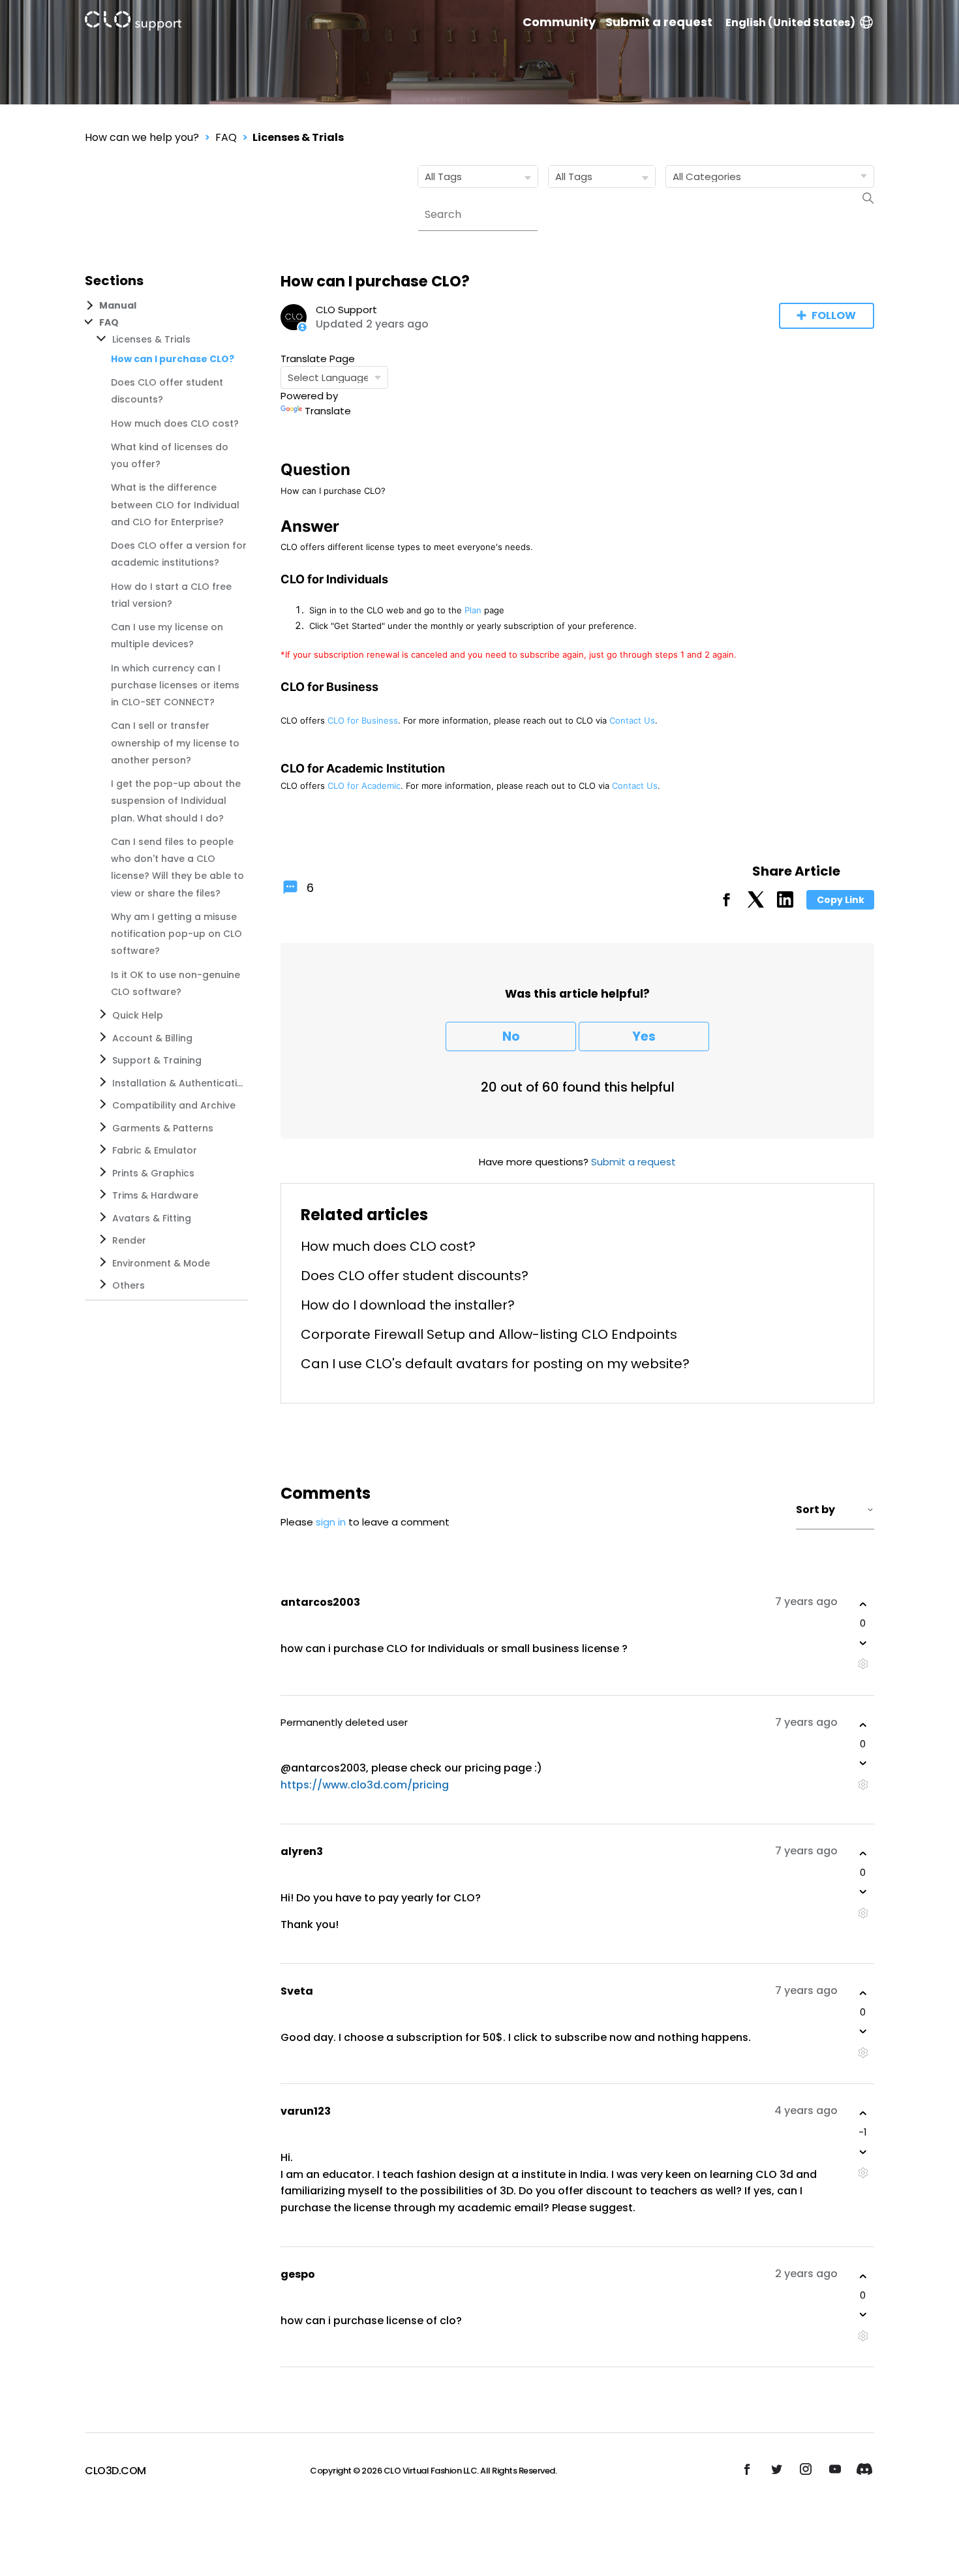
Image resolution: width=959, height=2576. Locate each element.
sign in (331, 1522)
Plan (473, 610)
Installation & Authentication (177, 1083)
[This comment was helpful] (863, 1604)
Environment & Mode (161, 1263)
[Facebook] (726, 904)
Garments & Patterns (163, 1128)
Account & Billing (152, 1038)
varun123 (306, 2111)
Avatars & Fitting (152, 1218)
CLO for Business (363, 720)
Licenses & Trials (298, 137)
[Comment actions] (863, 1664)
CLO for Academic (364, 786)
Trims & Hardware (155, 1195)
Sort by (815, 1510)
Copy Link (841, 900)
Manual (118, 305)
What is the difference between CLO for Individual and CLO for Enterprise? (175, 505)
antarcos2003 (320, 1602)
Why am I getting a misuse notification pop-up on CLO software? (176, 934)
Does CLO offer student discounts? (415, 1276)
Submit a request (659, 22)
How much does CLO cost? (175, 423)
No (511, 1036)
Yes (644, 1036)
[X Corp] (756, 904)
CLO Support (346, 310)
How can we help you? (142, 137)
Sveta (297, 1991)
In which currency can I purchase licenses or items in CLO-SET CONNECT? (175, 685)
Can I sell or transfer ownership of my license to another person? (175, 743)
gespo (298, 2274)
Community (559, 22)
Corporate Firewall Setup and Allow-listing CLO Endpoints (489, 1334)
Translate (328, 411)
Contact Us (632, 720)
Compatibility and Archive (174, 1105)
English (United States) (790, 23)
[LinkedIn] (785, 904)
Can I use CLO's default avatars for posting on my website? (495, 1364)
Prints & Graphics (153, 1173)
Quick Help (138, 1015)
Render (129, 1240)
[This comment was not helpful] (863, 1643)
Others (129, 1285)
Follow (834, 315)
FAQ (226, 137)
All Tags (443, 176)
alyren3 (302, 1851)
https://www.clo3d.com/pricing (365, 1785)
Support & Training (157, 1060)
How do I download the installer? (408, 1305)
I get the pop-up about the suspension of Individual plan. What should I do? (176, 801)
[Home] (133, 23)
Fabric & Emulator (155, 1150)
